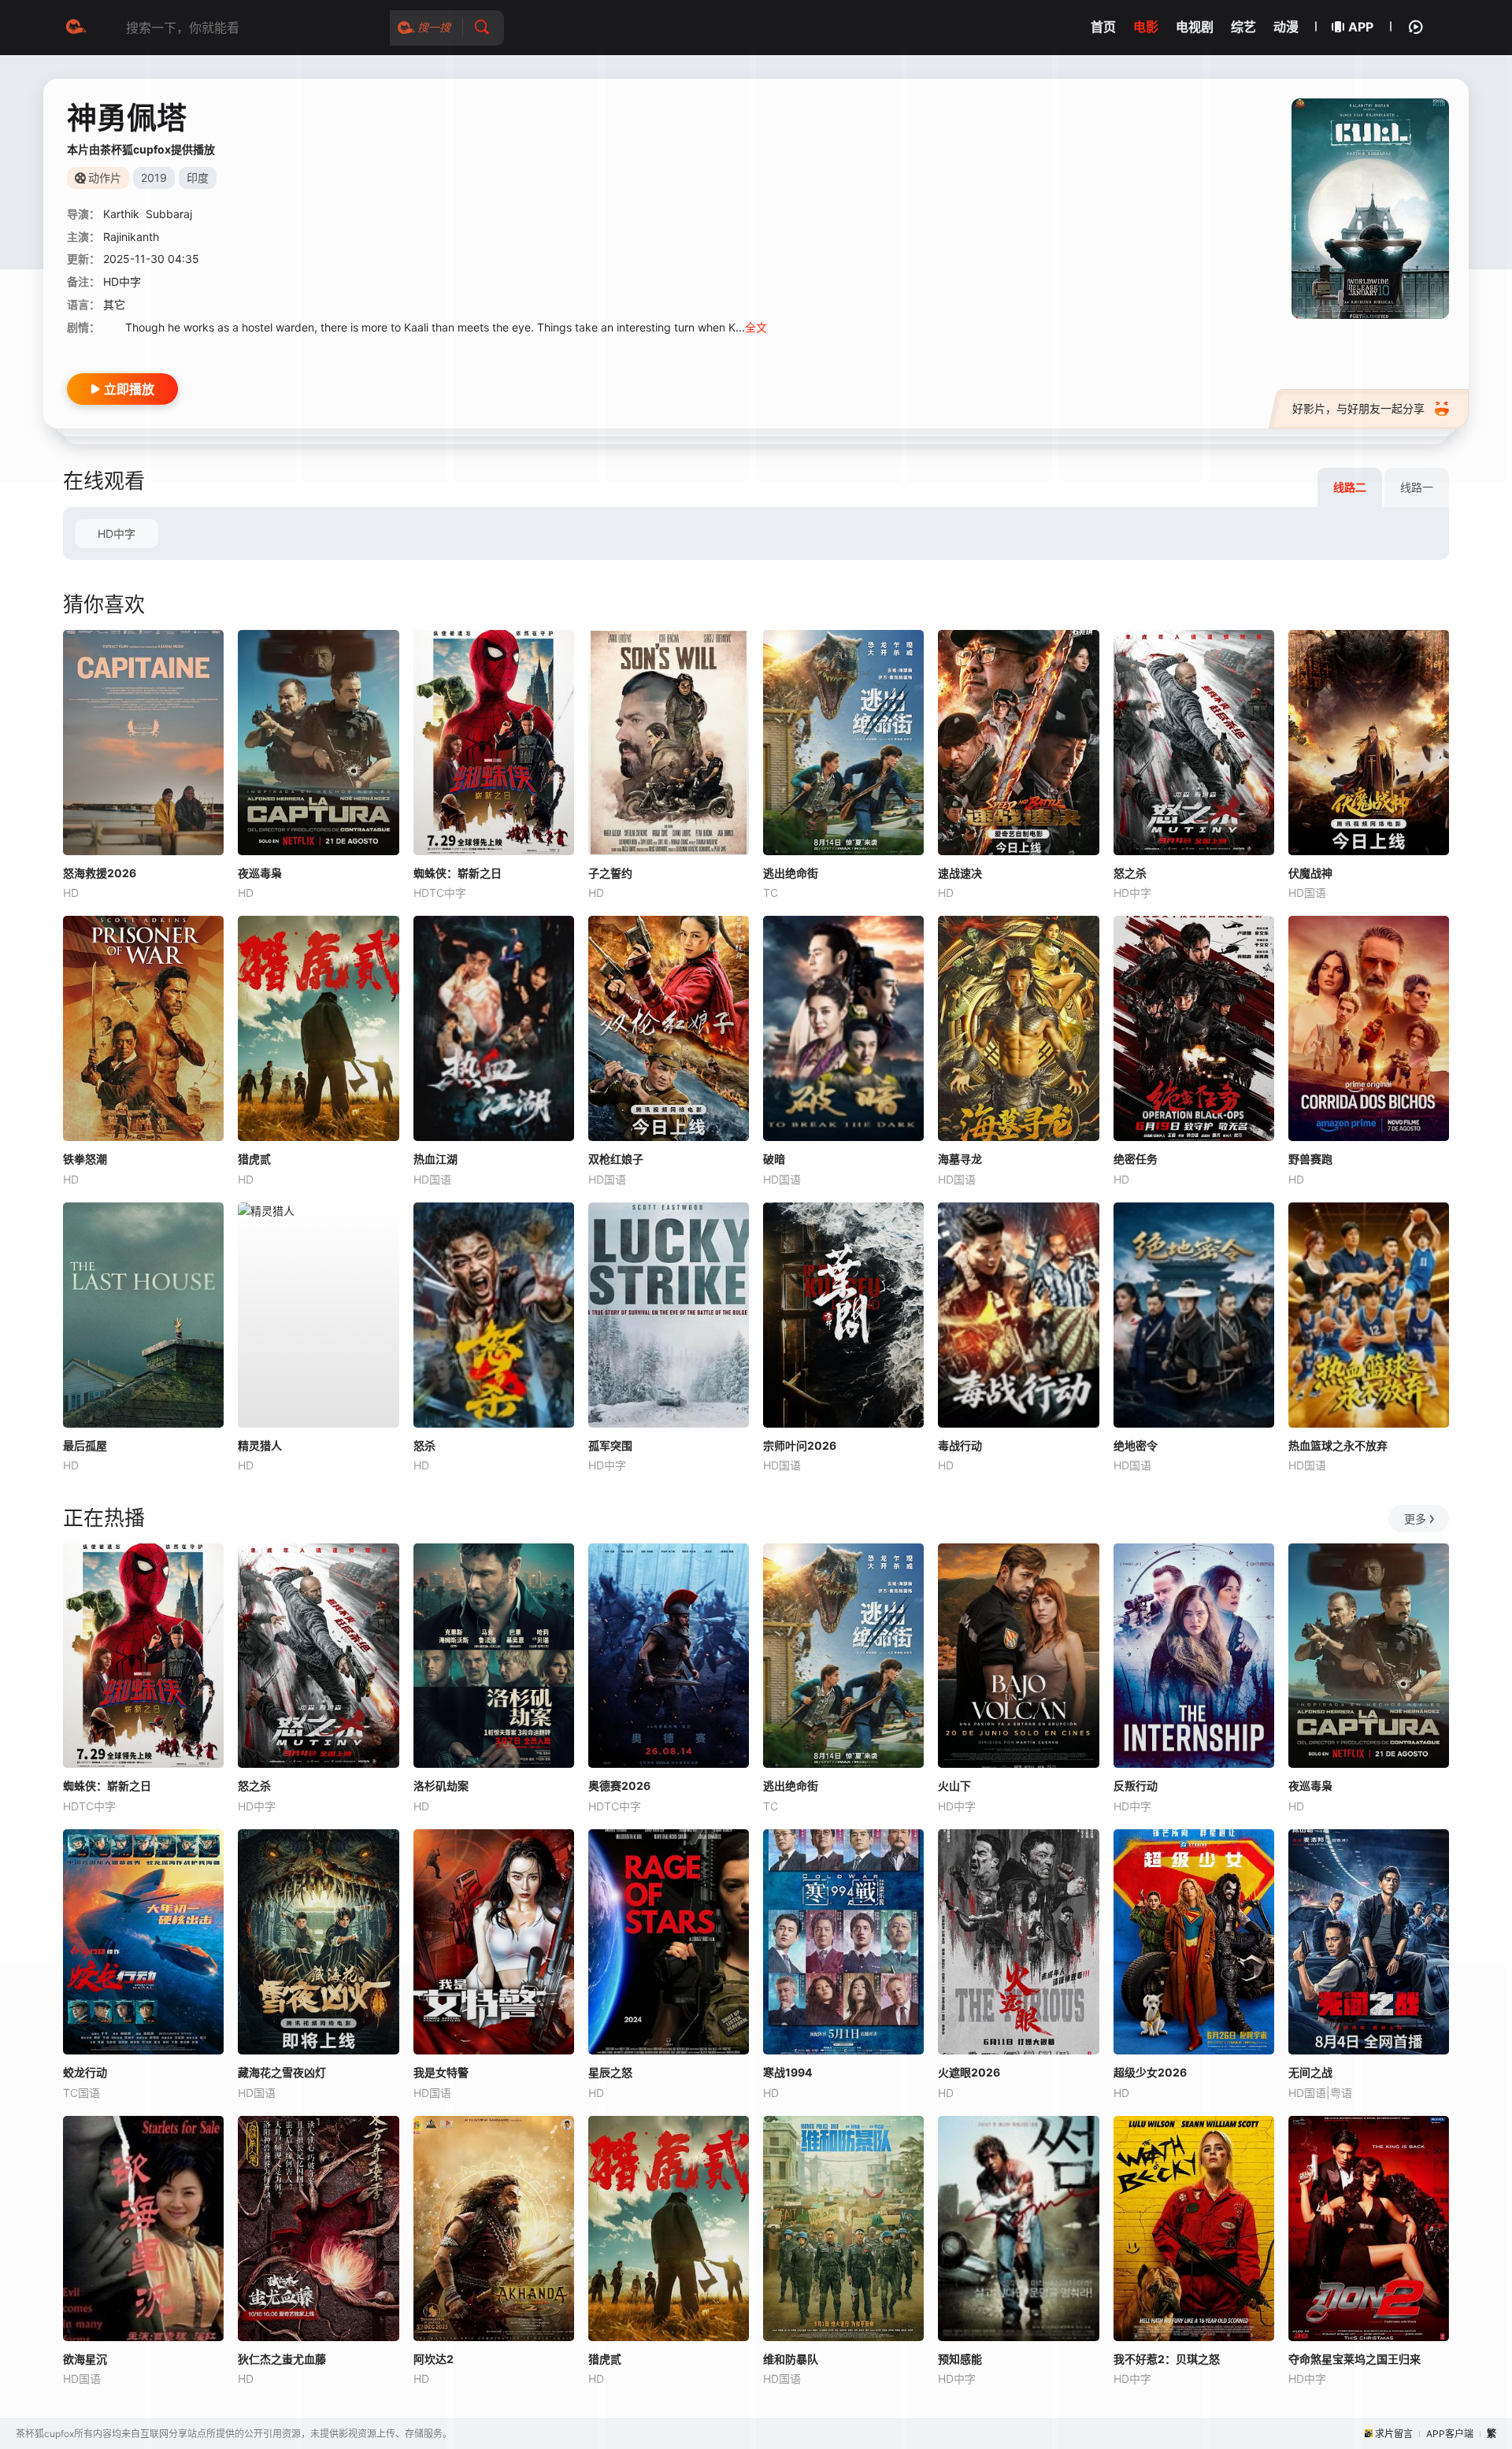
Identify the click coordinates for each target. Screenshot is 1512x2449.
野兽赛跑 (1310, 1159)
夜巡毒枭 (260, 873)
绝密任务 (1136, 1159)
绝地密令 (1136, 1445)
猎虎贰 (254, 1159)
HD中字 (117, 534)
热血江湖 (435, 1159)
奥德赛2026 (619, 1786)
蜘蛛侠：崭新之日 (458, 873)
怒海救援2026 (100, 873)
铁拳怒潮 (85, 1159)
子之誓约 (610, 873)
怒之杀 (1130, 873)
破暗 (774, 1159)
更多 (1415, 1519)
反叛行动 (1136, 1786)
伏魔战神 (1310, 873)
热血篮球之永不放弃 (1338, 1445)
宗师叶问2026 (800, 1445)
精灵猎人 (260, 1445)
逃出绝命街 (791, 873)
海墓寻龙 (960, 1159)
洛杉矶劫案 (441, 1786)
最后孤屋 (85, 1445)
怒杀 (424, 1445)
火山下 (954, 1786)
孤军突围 (610, 1445)
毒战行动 (960, 1445)
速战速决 (960, 873)
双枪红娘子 (616, 1159)
